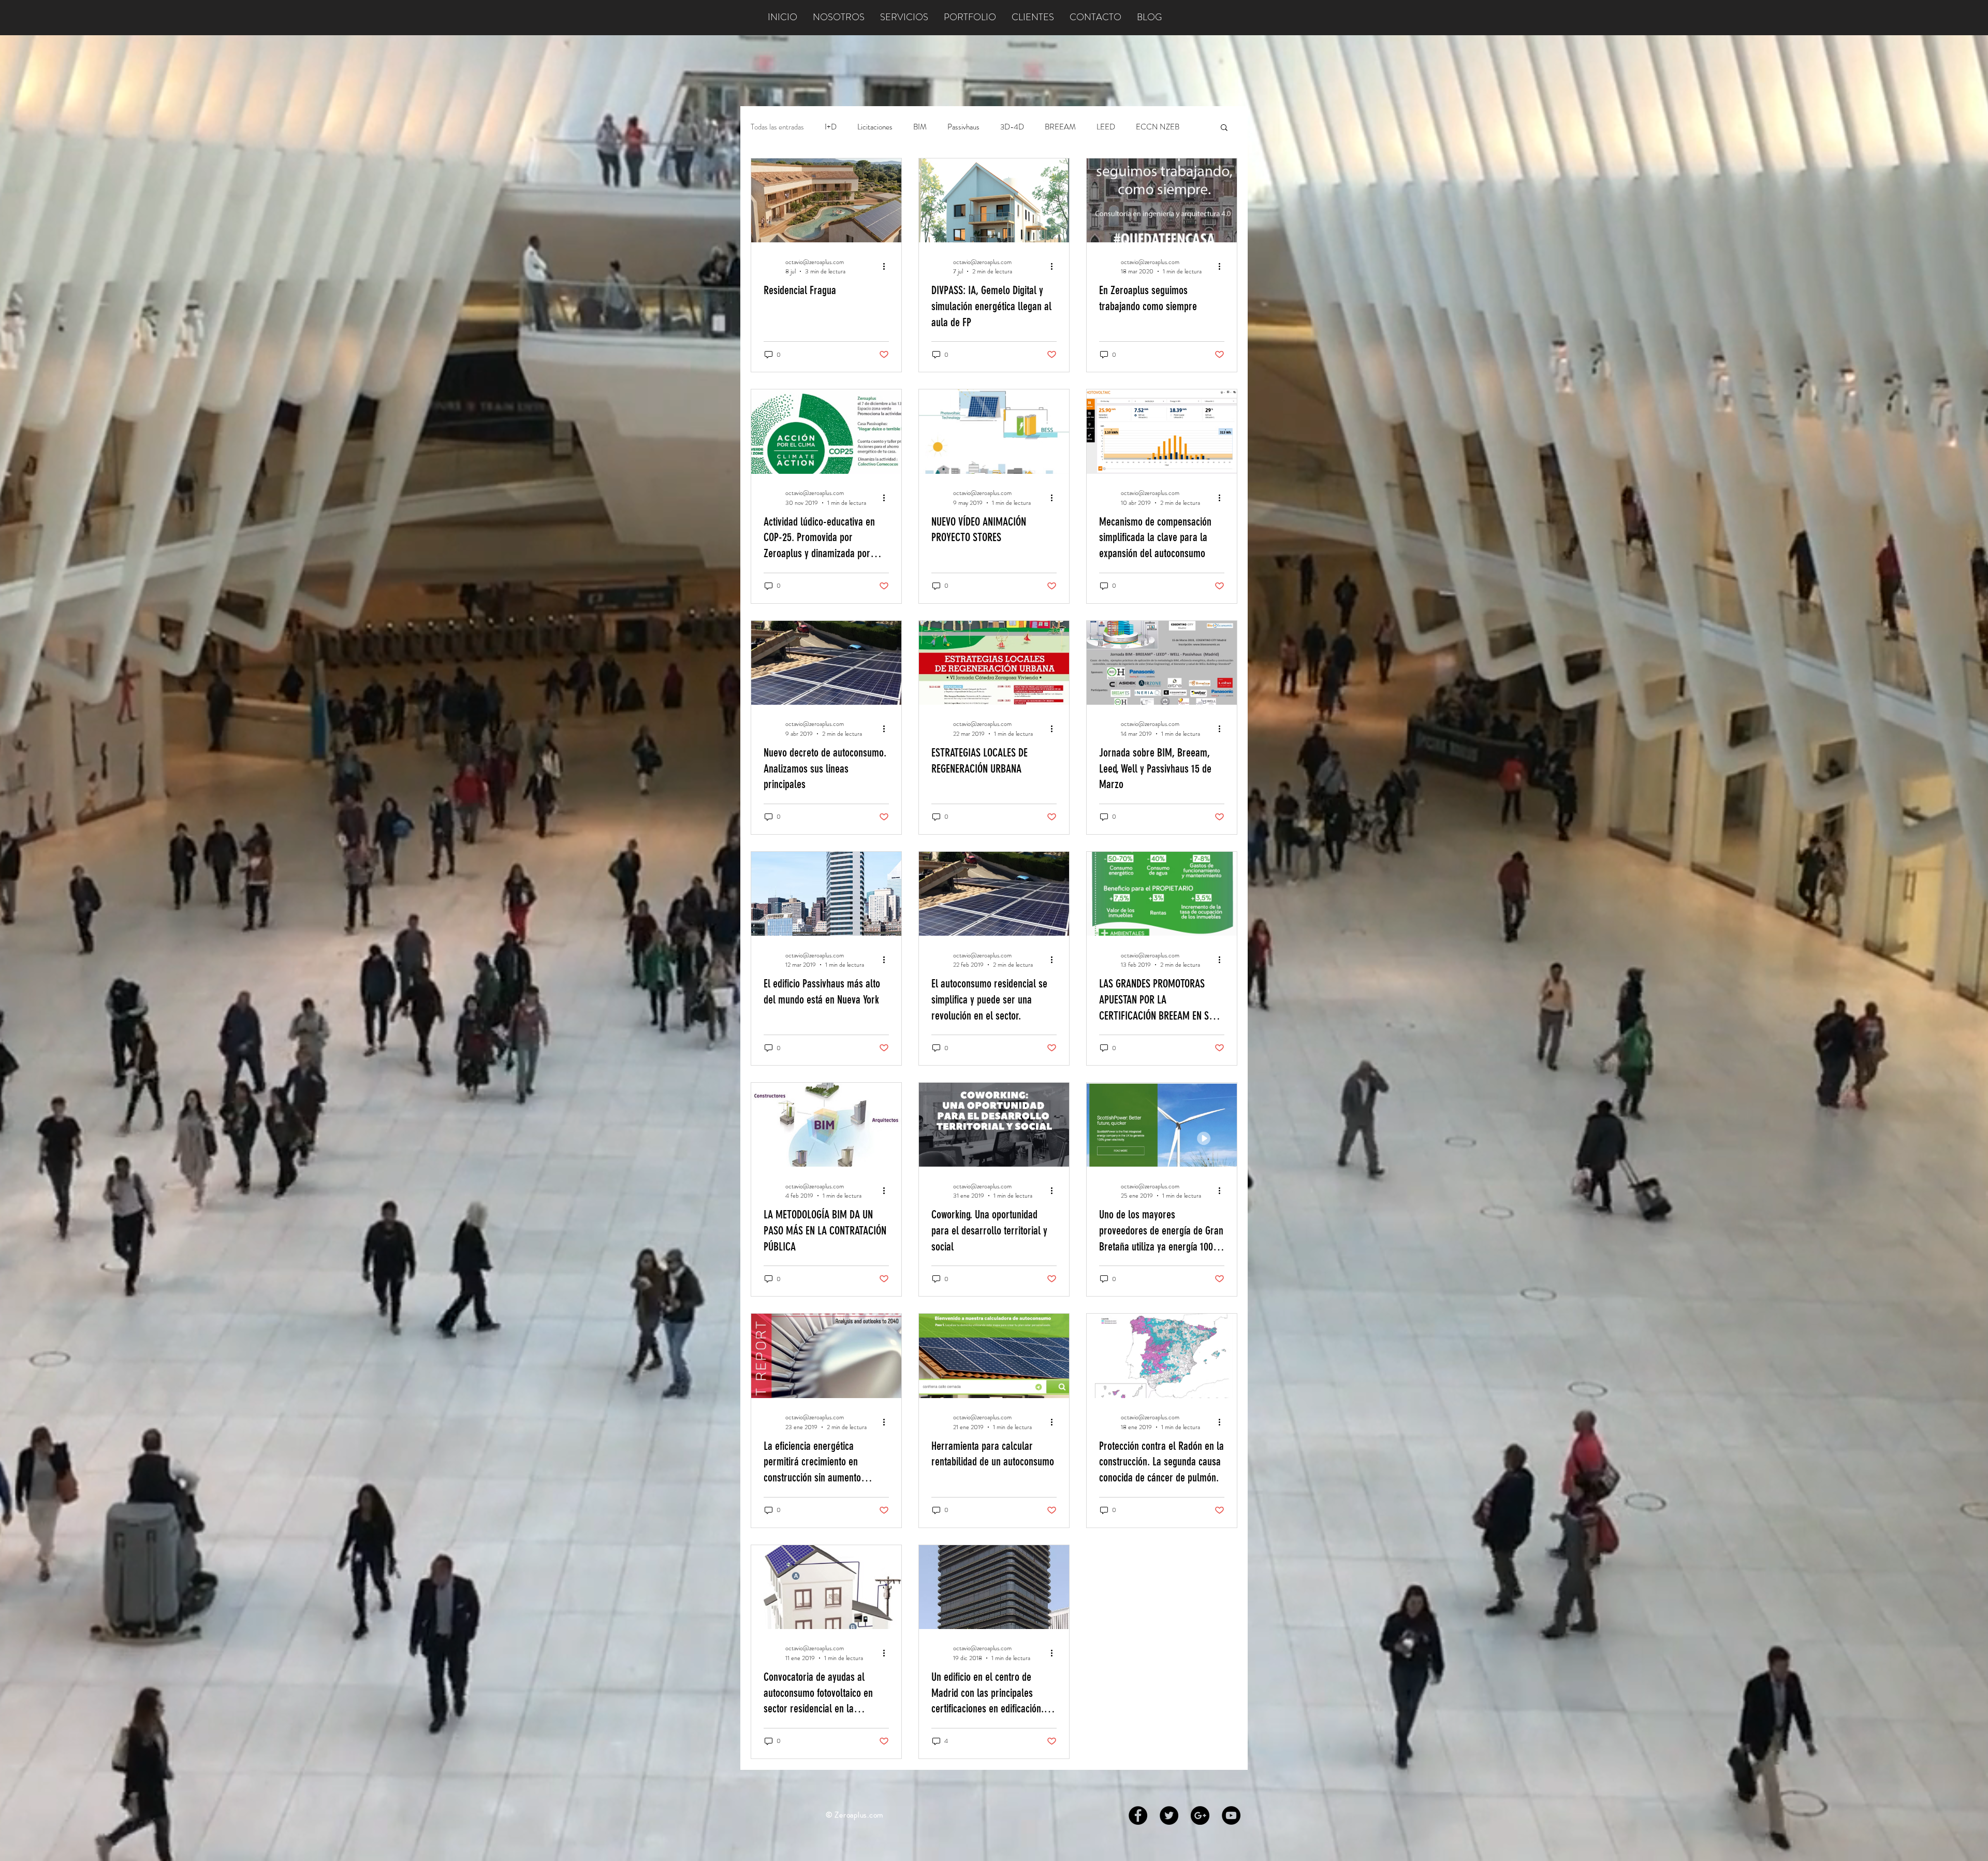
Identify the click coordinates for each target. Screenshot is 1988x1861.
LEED (1106, 127)
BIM (920, 127)
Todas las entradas (777, 127)
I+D (831, 127)
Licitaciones (875, 127)
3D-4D (1012, 127)
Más (1142, 127)
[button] (1224, 128)
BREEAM (1060, 127)
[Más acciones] (887, 267)
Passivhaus (963, 127)
